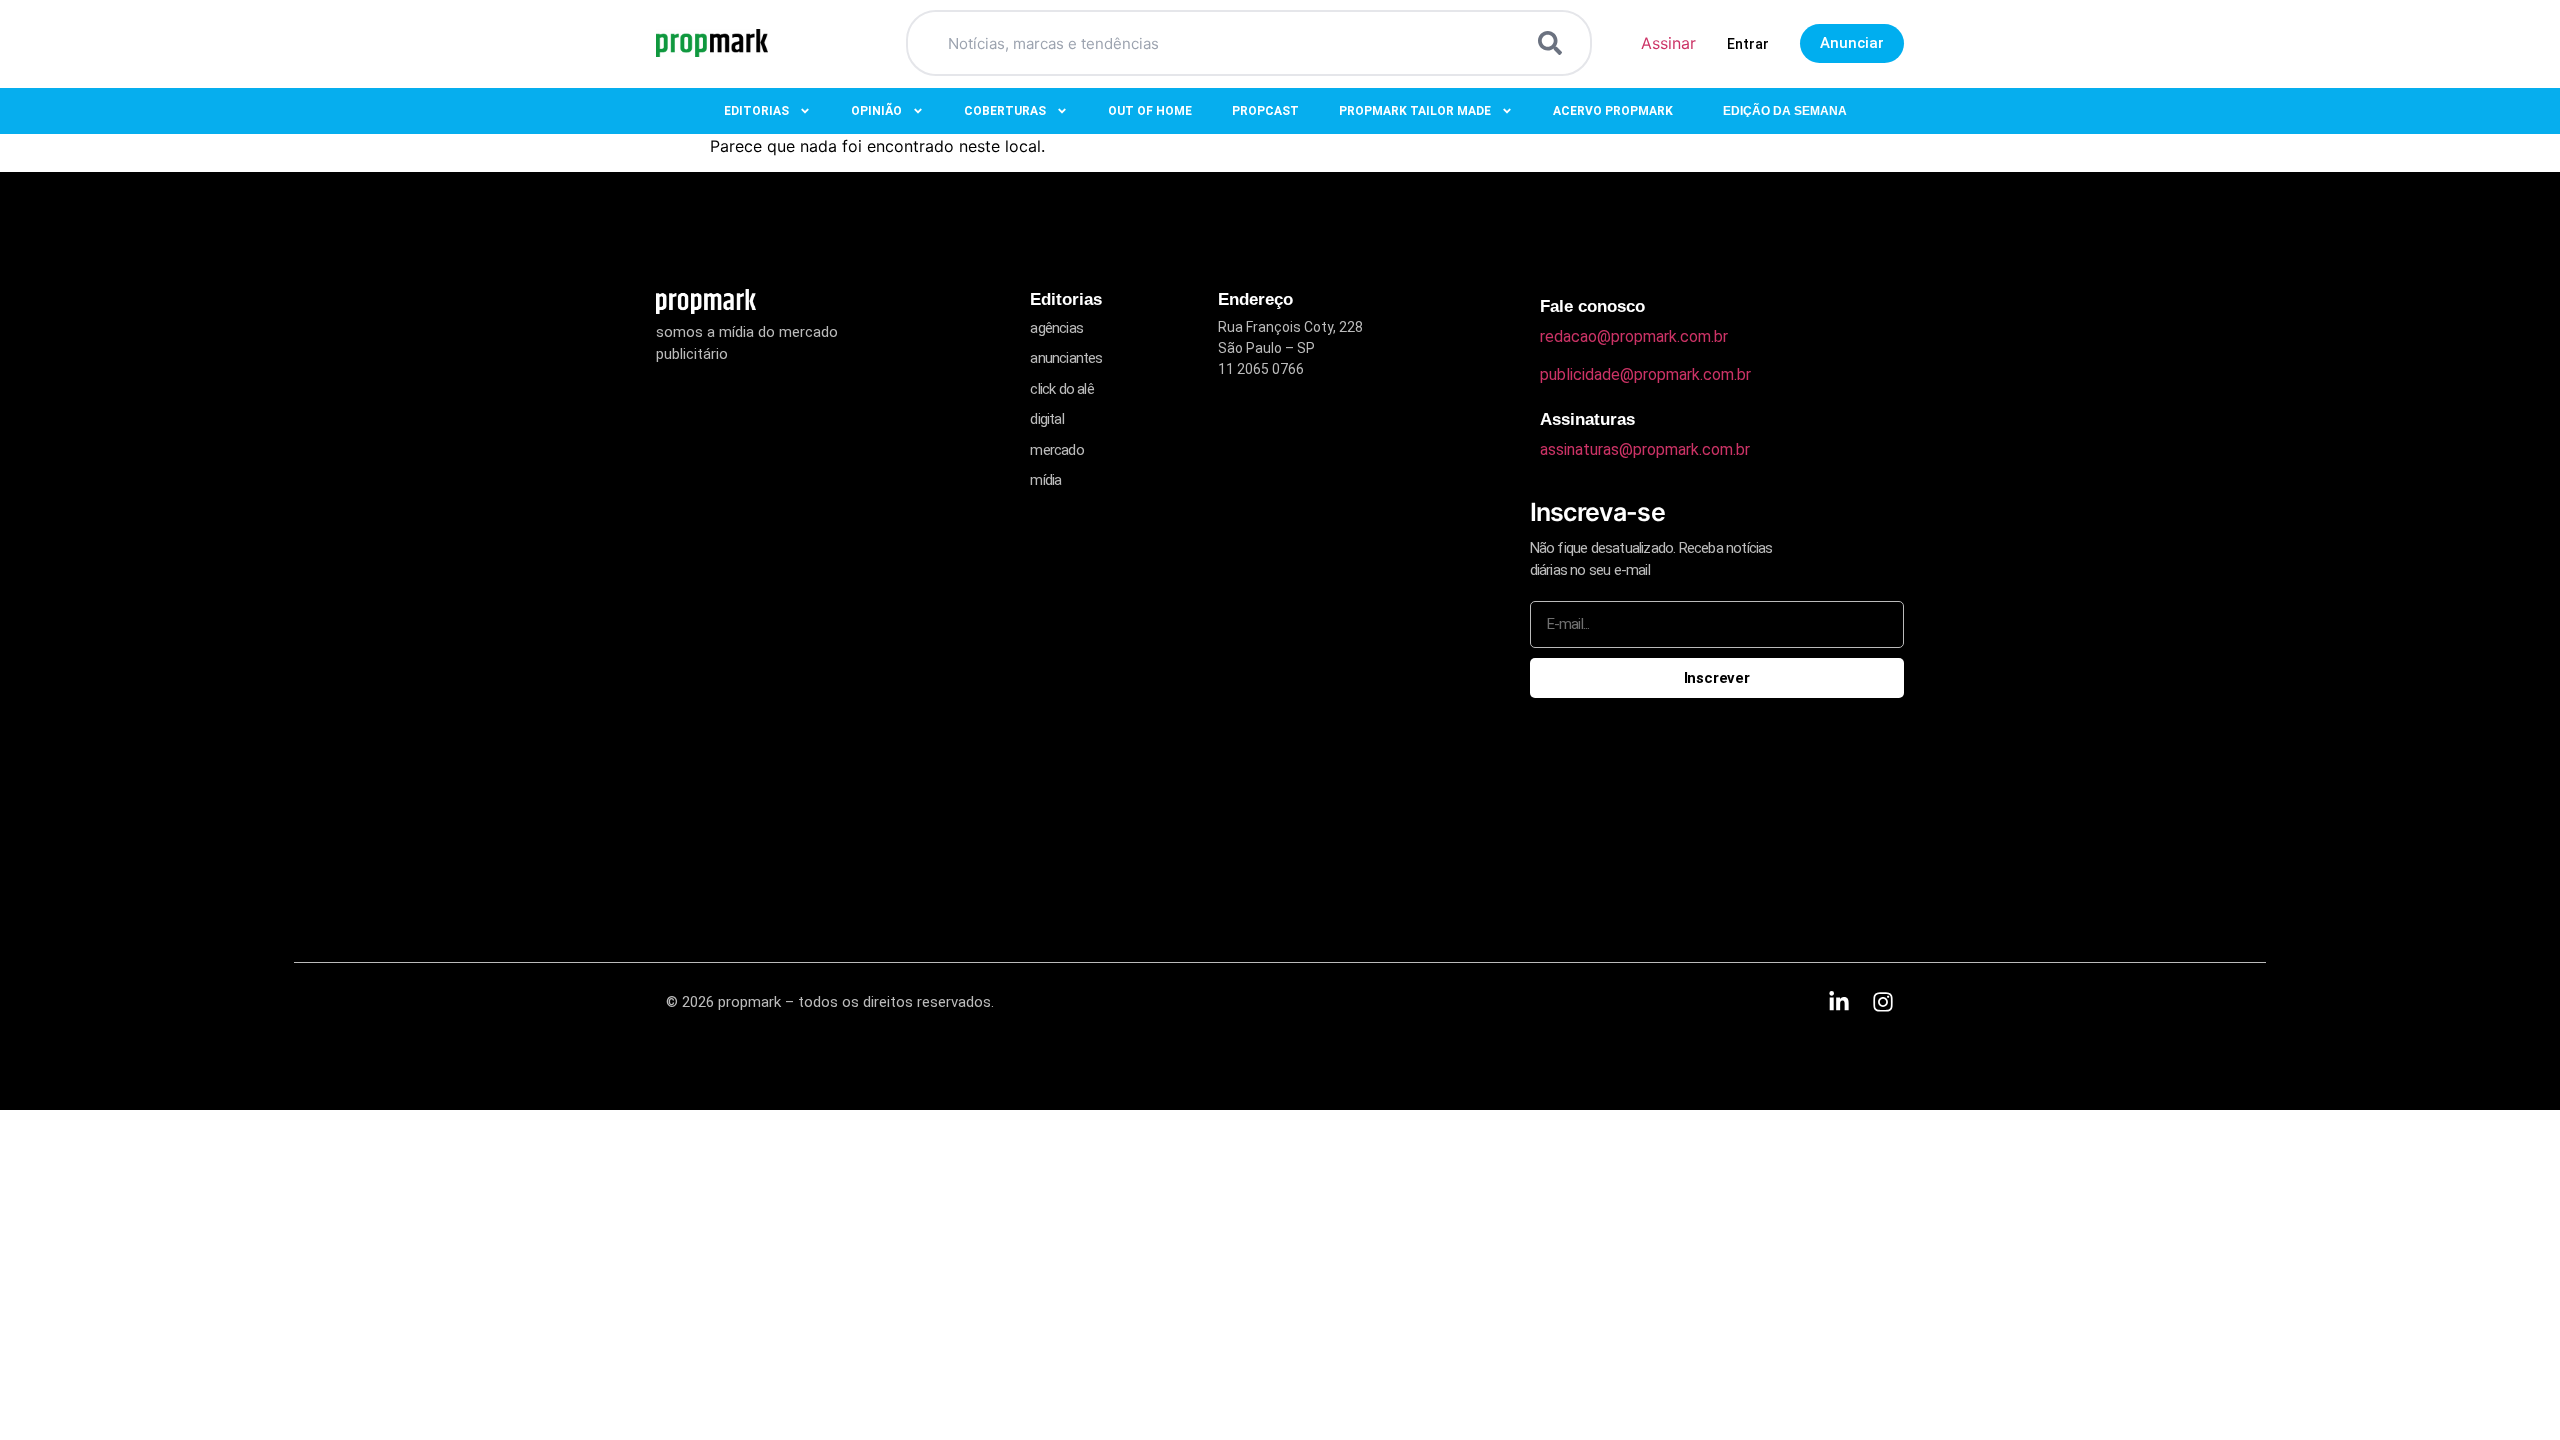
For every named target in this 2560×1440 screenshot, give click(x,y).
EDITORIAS (756, 111)
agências (1056, 328)
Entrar (1748, 44)
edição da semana (1785, 111)
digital (1046, 419)
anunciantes (1066, 358)
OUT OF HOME (1150, 111)
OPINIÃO (876, 111)
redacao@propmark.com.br (1634, 336)
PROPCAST (1265, 111)
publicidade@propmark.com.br (1645, 374)
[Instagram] (1883, 1002)
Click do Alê (1061, 389)
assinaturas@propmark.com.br (1645, 449)
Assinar (1668, 43)
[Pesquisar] (1554, 43)
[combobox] (1225, 43)
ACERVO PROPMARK (1613, 111)
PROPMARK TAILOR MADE (1415, 111)
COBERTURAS (1005, 111)
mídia (1045, 480)
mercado (1056, 450)
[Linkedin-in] (1839, 1002)
